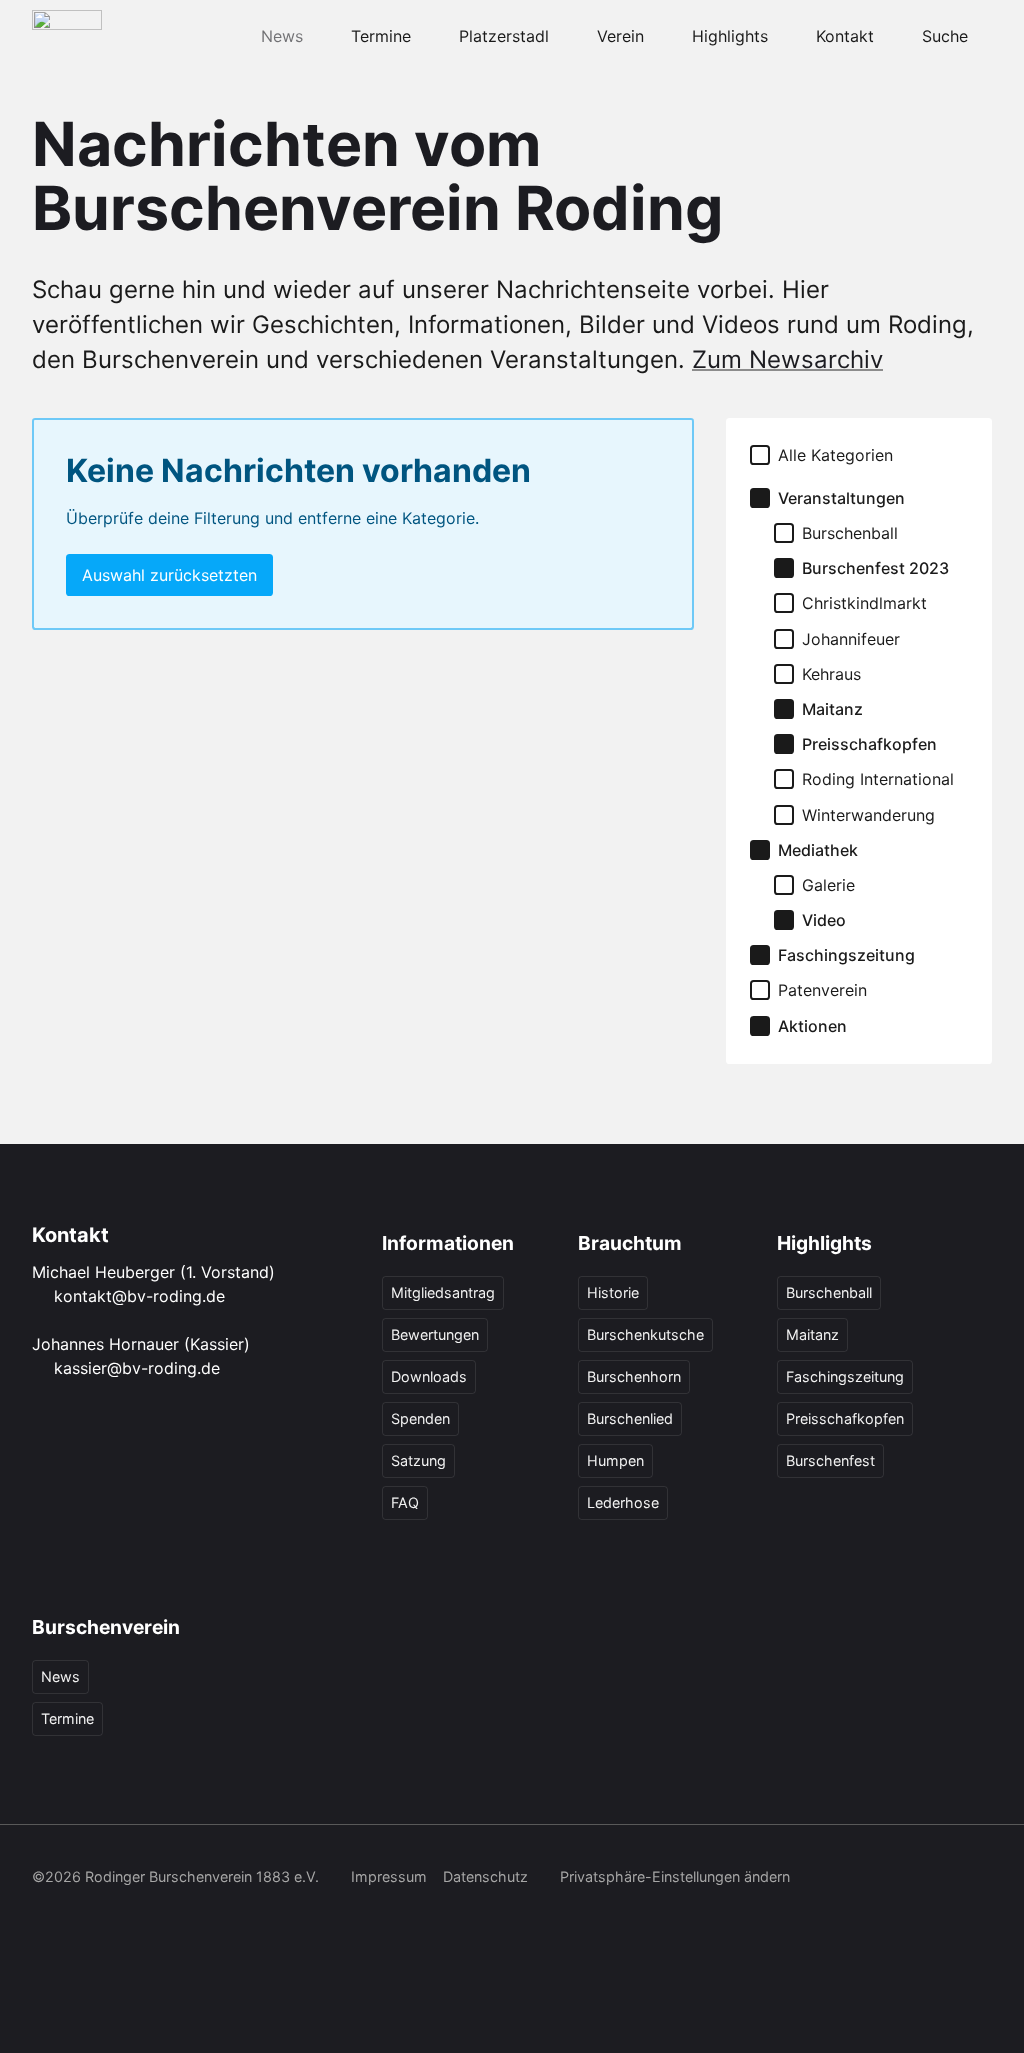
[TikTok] (134, 1919)
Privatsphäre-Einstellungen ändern (675, 1876)
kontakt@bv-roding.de (139, 1296)
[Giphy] (266, 1919)
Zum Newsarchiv (787, 359)
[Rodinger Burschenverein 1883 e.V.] (67, 36)
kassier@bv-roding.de (137, 1368)
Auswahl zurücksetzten (169, 575)
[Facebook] (46, 1919)
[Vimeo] (222, 1919)
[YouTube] (178, 1919)
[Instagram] (90, 1919)
